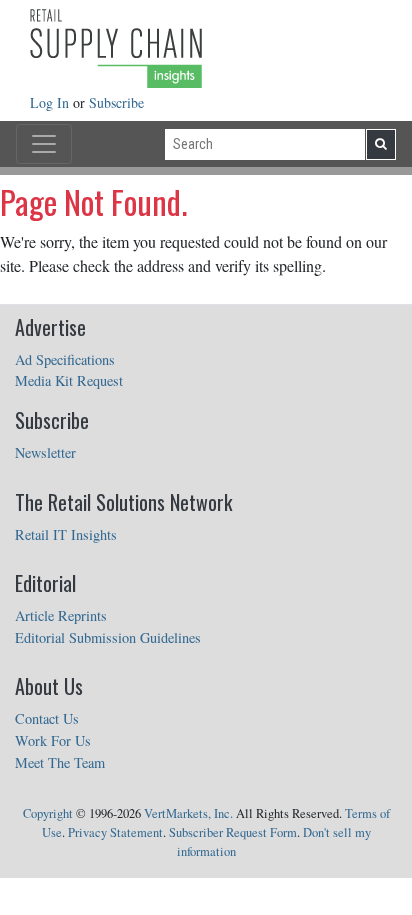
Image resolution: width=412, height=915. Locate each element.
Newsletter (45, 452)
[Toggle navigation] (44, 144)
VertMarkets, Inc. (188, 813)
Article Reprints (61, 615)
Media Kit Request (69, 380)
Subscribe (116, 102)
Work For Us (53, 740)
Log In (51, 102)
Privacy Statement (115, 832)
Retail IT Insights (66, 534)
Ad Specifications (65, 359)
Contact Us (47, 718)
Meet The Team (60, 762)
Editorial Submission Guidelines (108, 637)
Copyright (48, 813)
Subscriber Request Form (233, 832)
